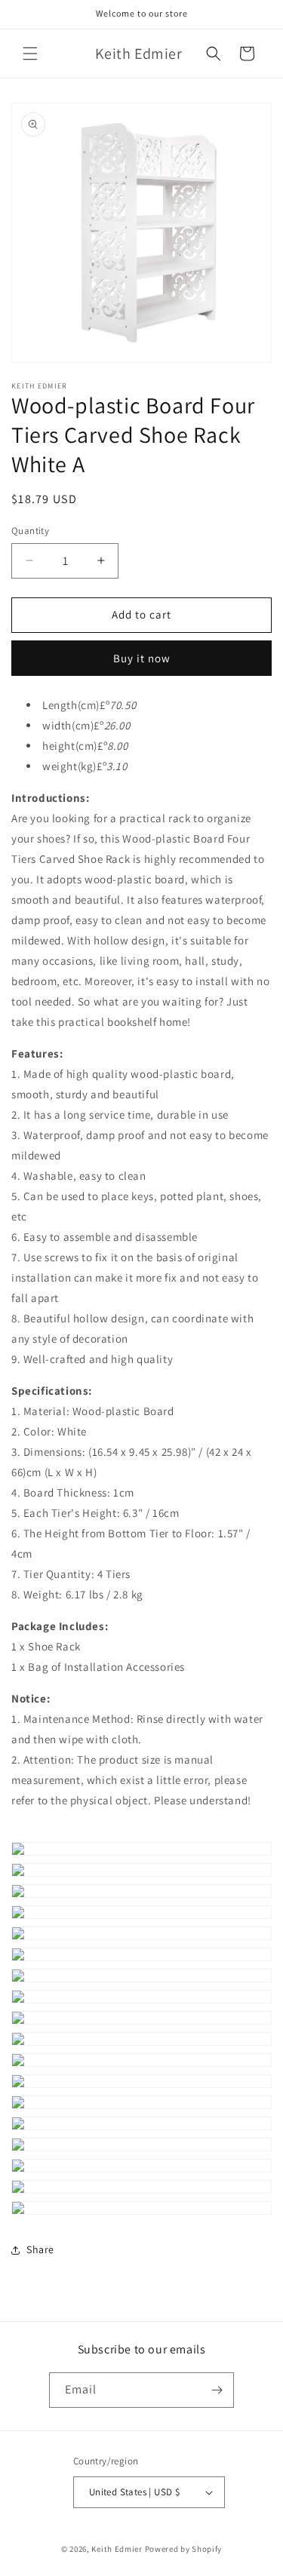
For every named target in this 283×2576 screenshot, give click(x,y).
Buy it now (142, 658)
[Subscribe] (217, 2390)
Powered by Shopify (184, 2549)
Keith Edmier (117, 2549)
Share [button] (40, 2249)
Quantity (30, 531)
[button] (30, 54)
